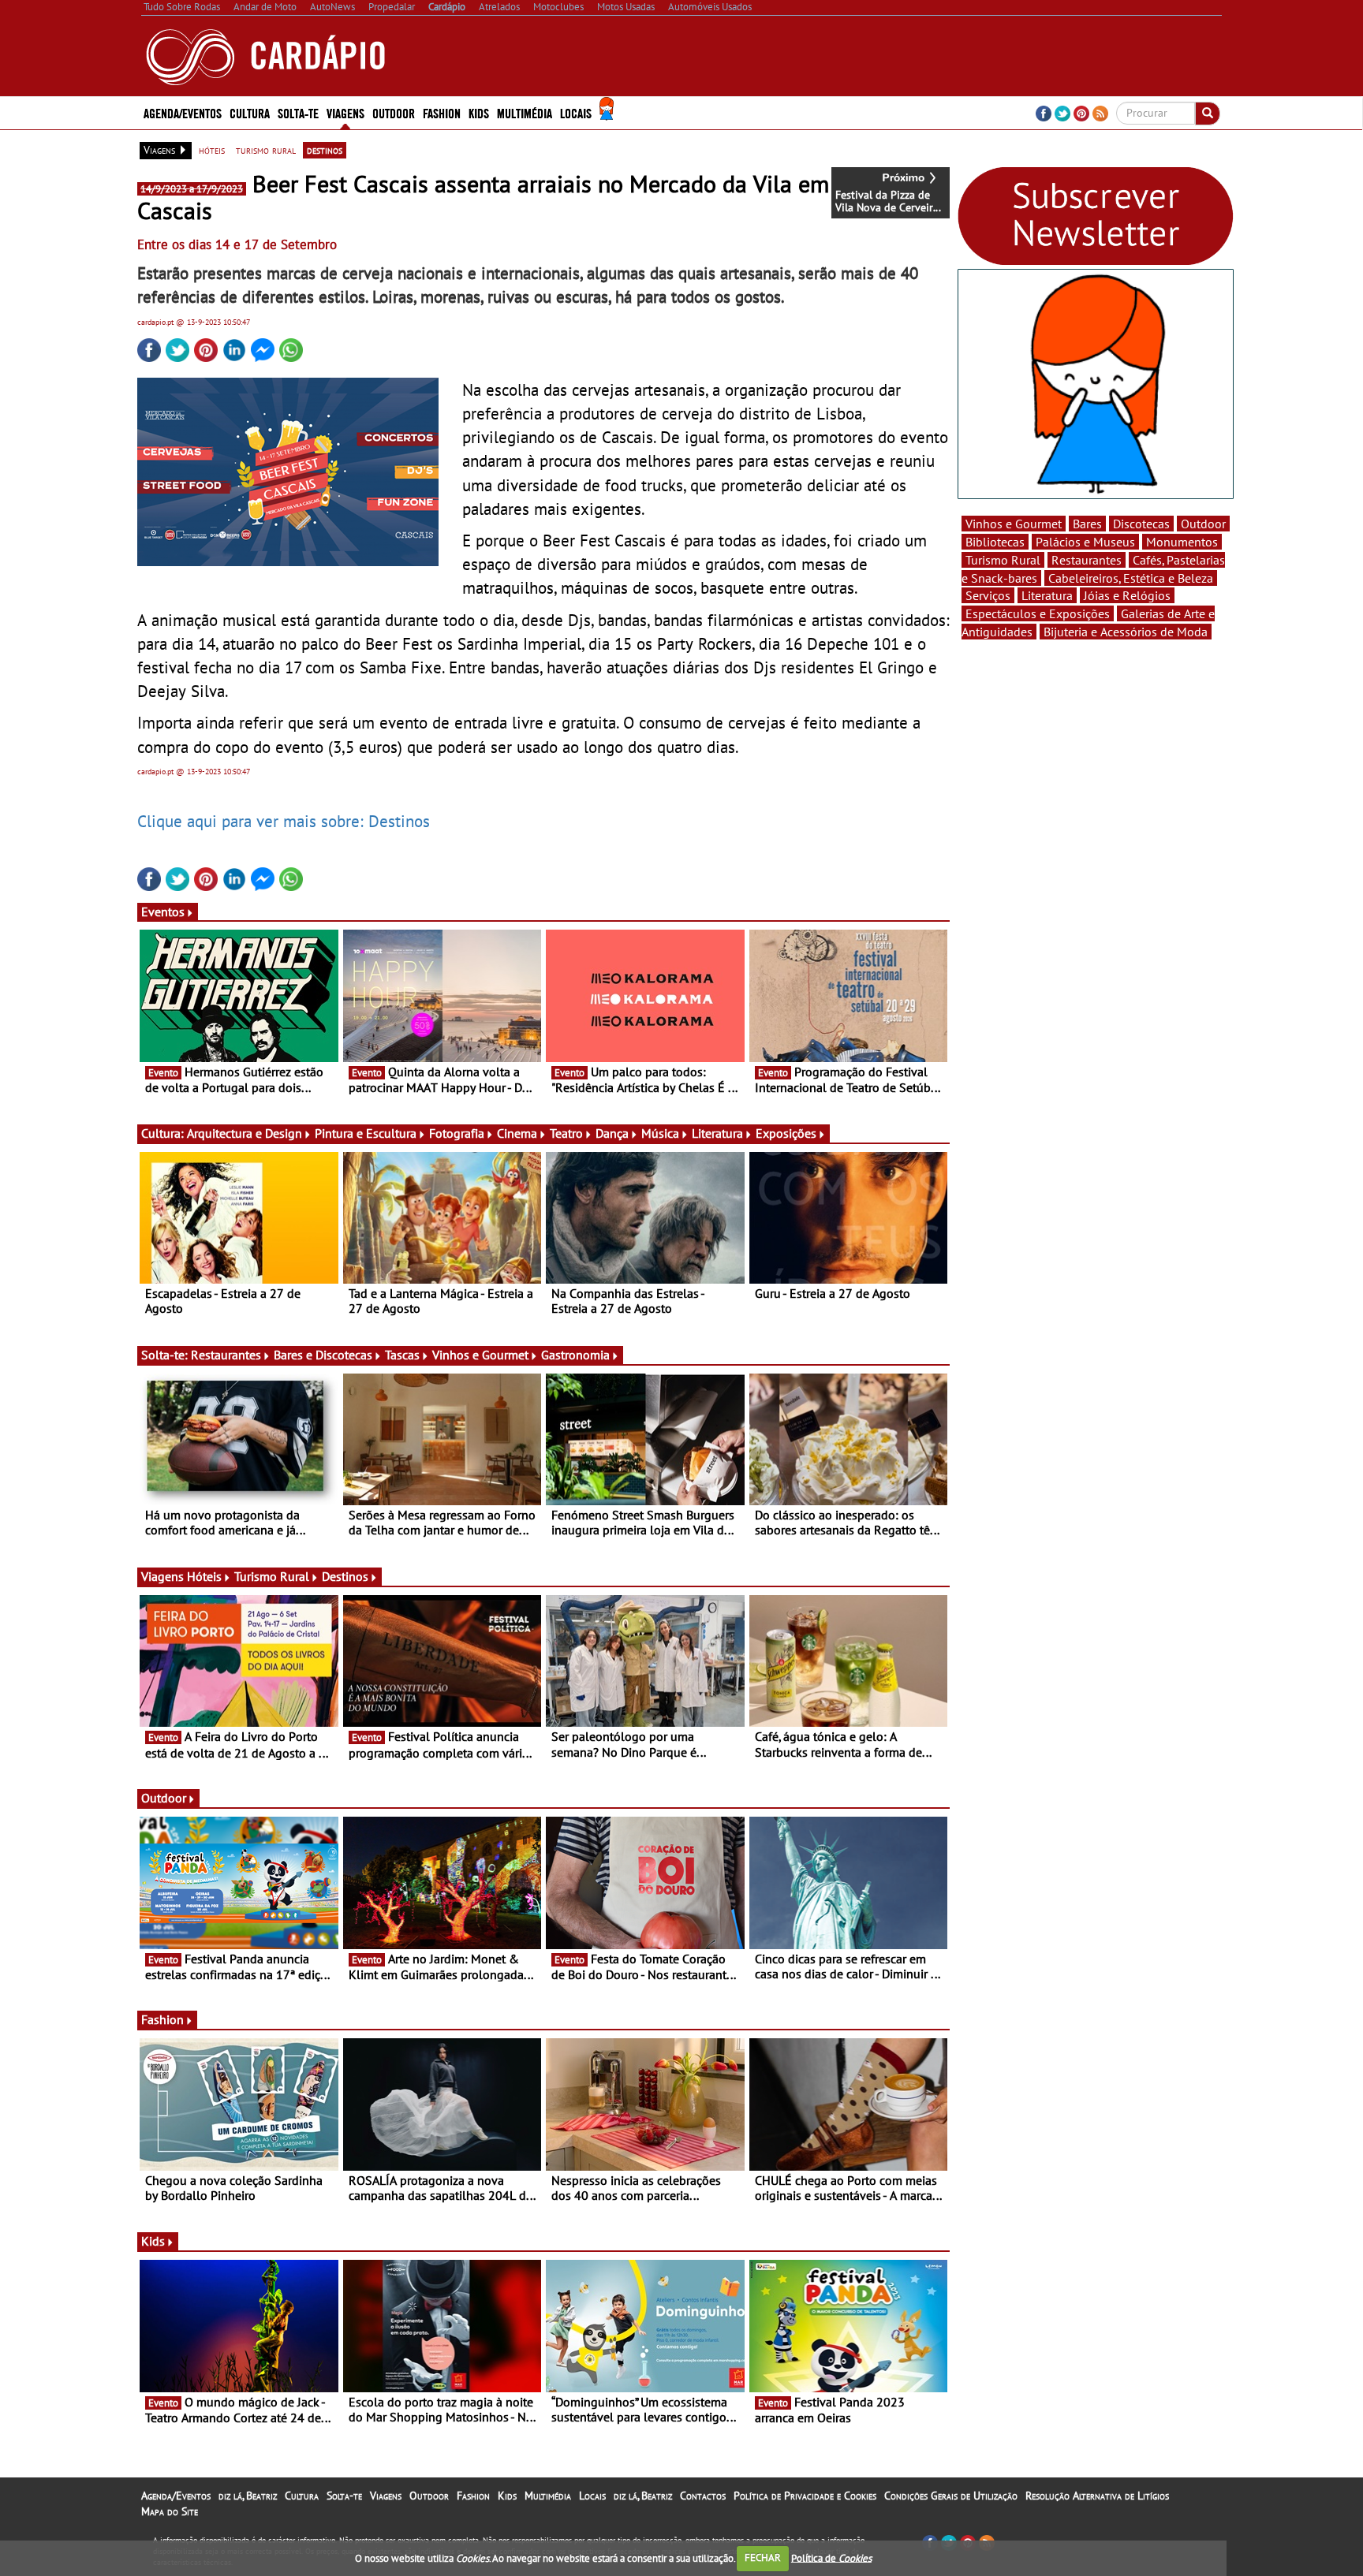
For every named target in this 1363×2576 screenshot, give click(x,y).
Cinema (517, 1133)
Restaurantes (226, 1355)
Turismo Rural (272, 1576)
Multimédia (548, 2496)
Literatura (717, 1133)
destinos (325, 150)
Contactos (703, 2496)
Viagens (386, 2496)
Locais (592, 2496)
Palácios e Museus (1085, 542)
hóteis (212, 150)
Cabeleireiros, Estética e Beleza (1131, 578)
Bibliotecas (995, 542)
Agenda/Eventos (183, 112)
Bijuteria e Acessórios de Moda (1126, 632)
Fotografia (457, 1133)
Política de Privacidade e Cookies (805, 2496)
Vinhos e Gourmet (480, 1355)
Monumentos (1182, 542)
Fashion (442, 112)
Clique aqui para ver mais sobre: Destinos (284, 821)
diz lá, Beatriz (248, 2496)
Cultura (302, 2496)
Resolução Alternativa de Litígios (1097, 2496)
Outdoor (394, 112)
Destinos (345, 1576)
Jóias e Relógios (1127, 595)
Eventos (163, 911)
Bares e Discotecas (323, 1355)
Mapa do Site (170, 2511)
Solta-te (344, 2496)
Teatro (566, 1133)
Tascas (402, 1355)
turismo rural (266, 150)
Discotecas (1141, 524)
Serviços (988, 595)
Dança (612, 1133)
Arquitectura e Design (245, 1133)
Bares (1087, 524)
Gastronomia (575, 1355)
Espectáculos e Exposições (1038, 613)
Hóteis (204, 1576)
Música (660, 1133)
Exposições (786, 1133)
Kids (479, 112)
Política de (831, 2557)
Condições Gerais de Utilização (951, 2496)
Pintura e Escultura (366, 1133)
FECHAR (763, 2557)
